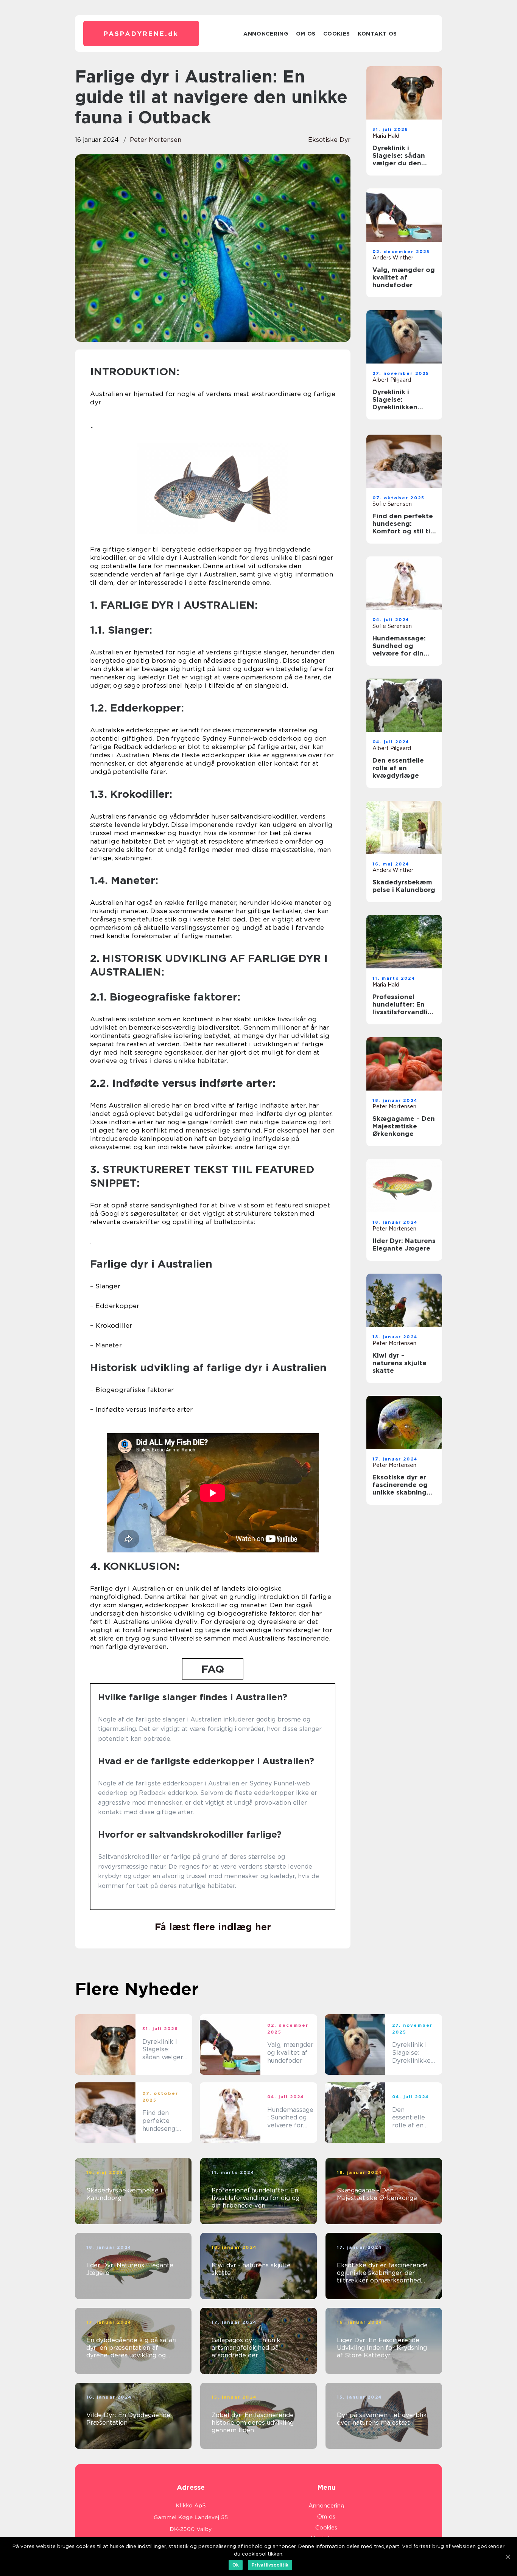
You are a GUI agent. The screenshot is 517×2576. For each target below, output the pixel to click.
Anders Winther (393, 258)
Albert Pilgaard (392, 380)
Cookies (337, 34)
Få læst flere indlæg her (213, 1927)
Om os (306, 34)
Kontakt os (377, 34)
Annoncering (266, 34)
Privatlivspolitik (270, 2565)
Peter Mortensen (156, 140)
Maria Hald (386, 136)
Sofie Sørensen (392, 504)
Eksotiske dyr (329, 140)
